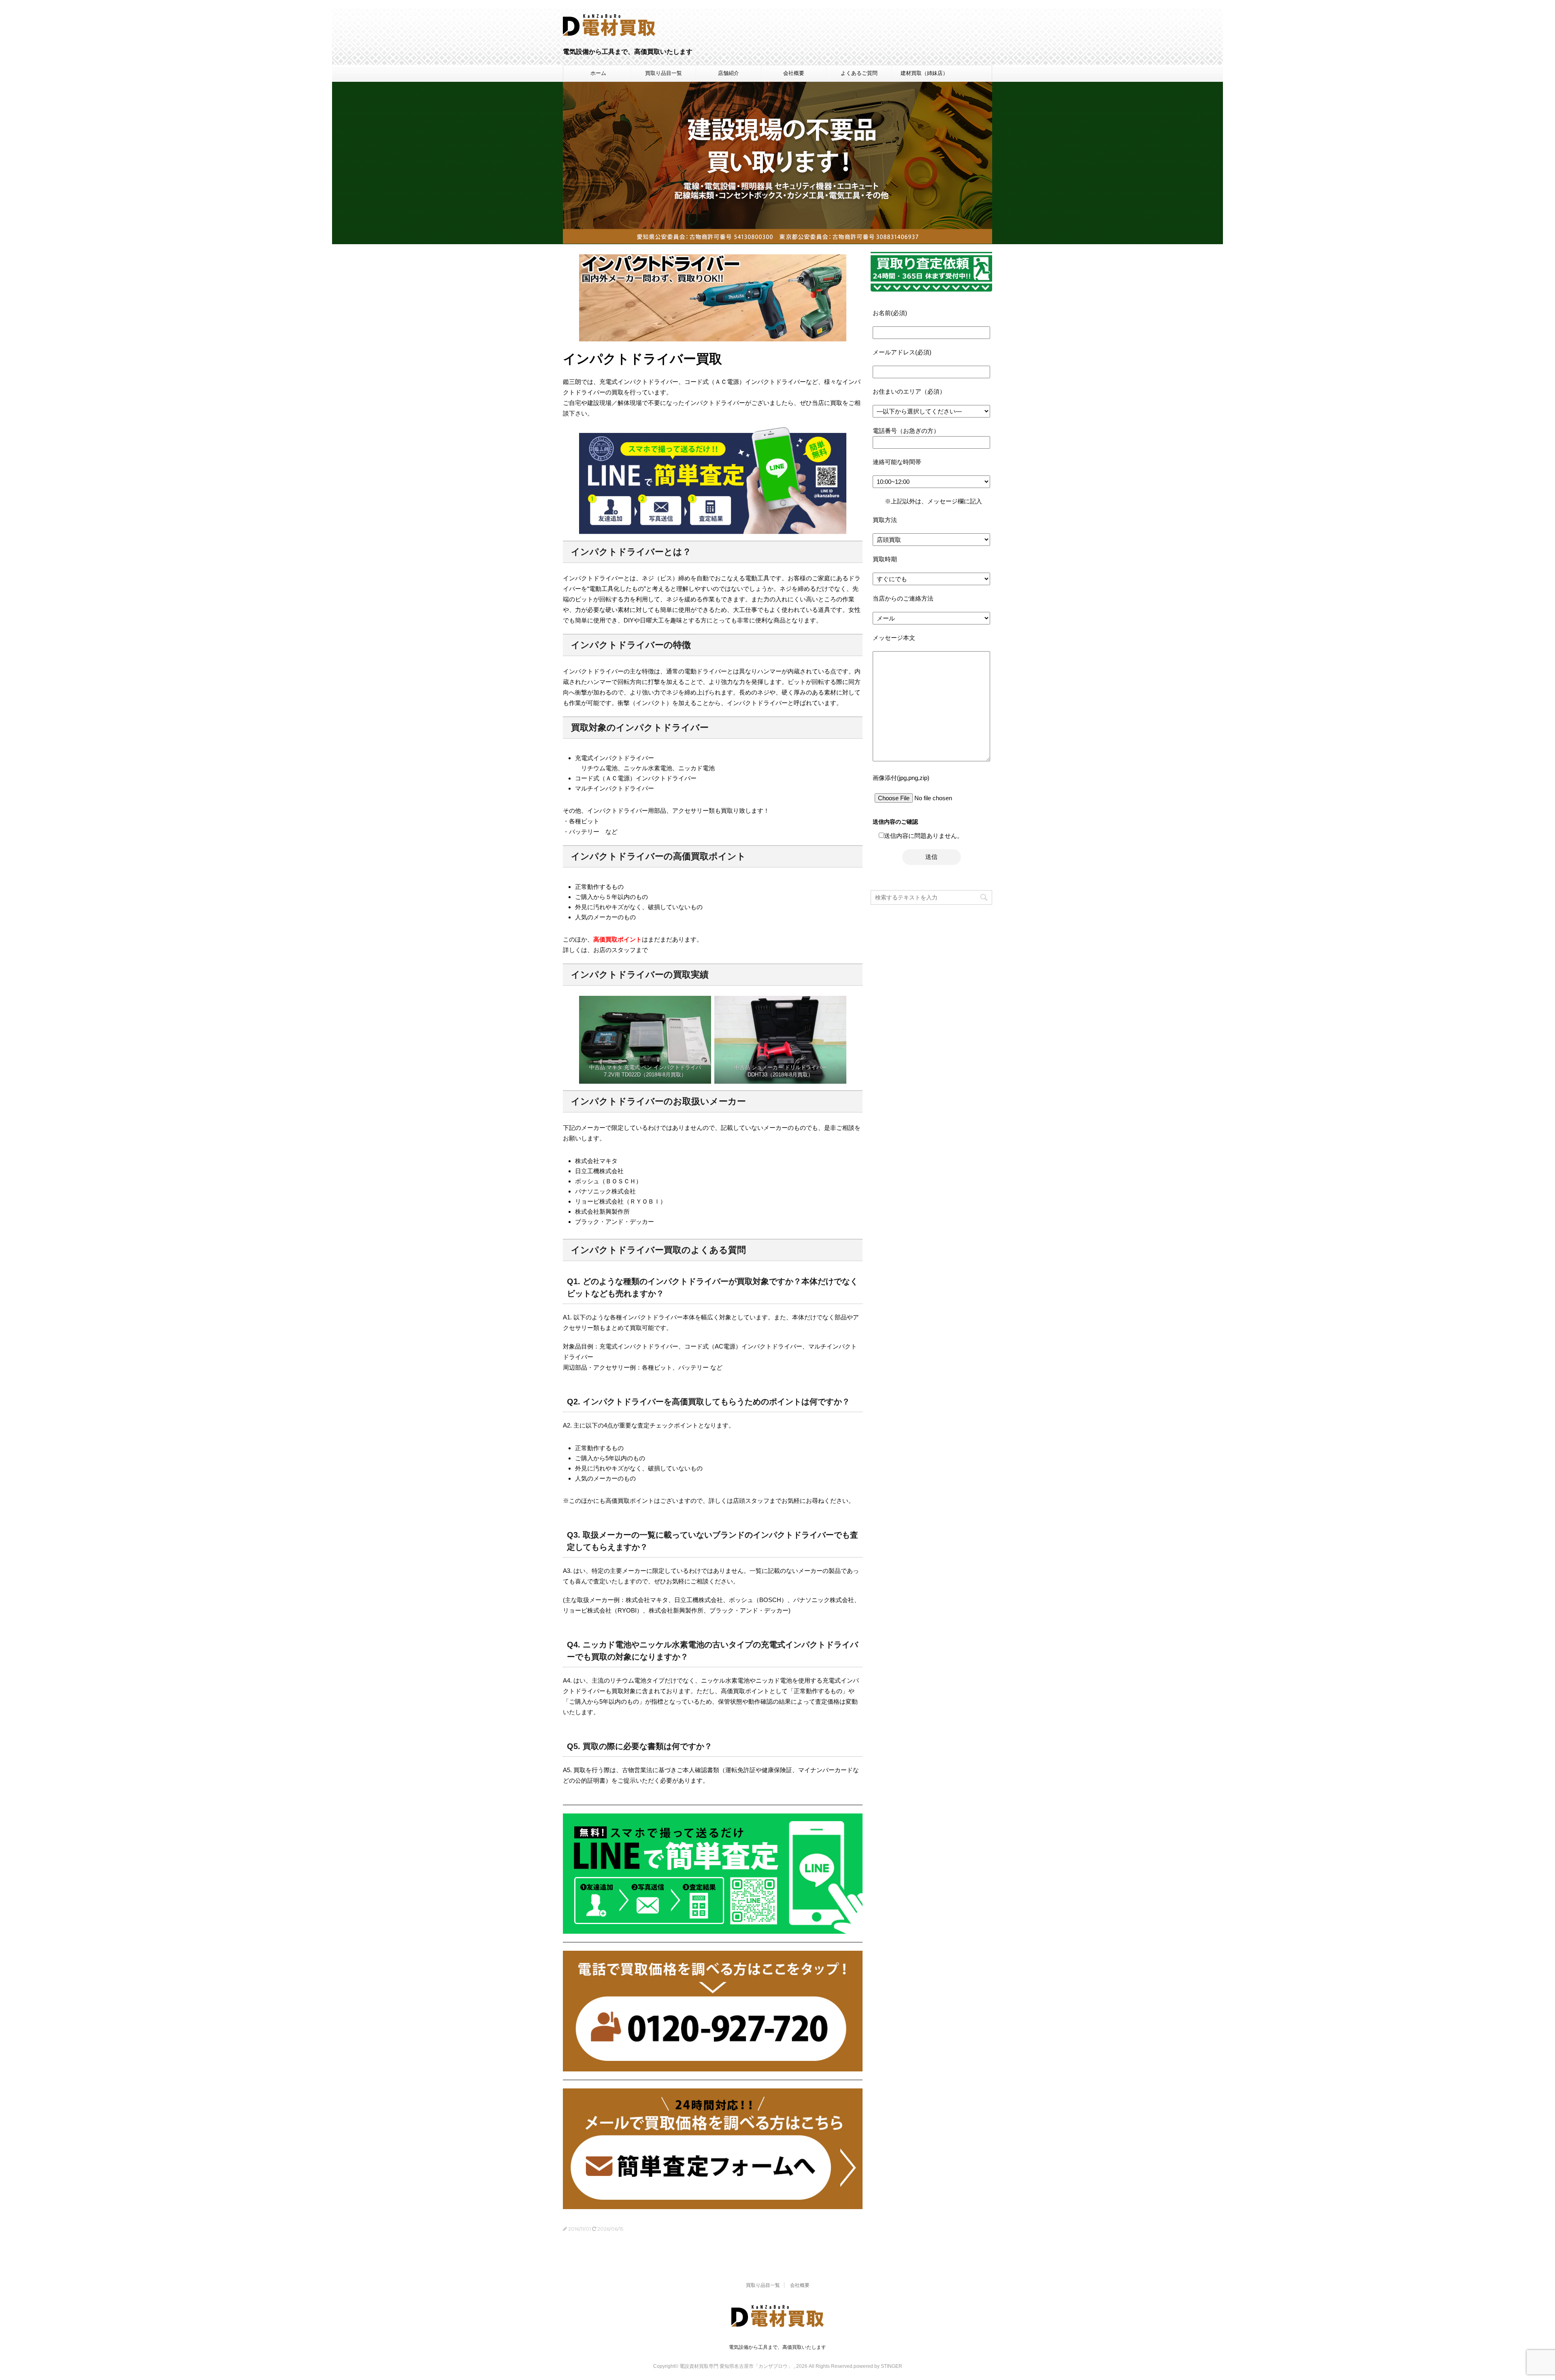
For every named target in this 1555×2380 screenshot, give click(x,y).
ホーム (598, 73)
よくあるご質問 (859, 73)
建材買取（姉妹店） (924, 73)
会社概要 (794, 73)
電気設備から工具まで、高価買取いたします (777, 2347)
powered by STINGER (878, 2366)
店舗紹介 (729, 73)
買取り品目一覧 (664, 73)
